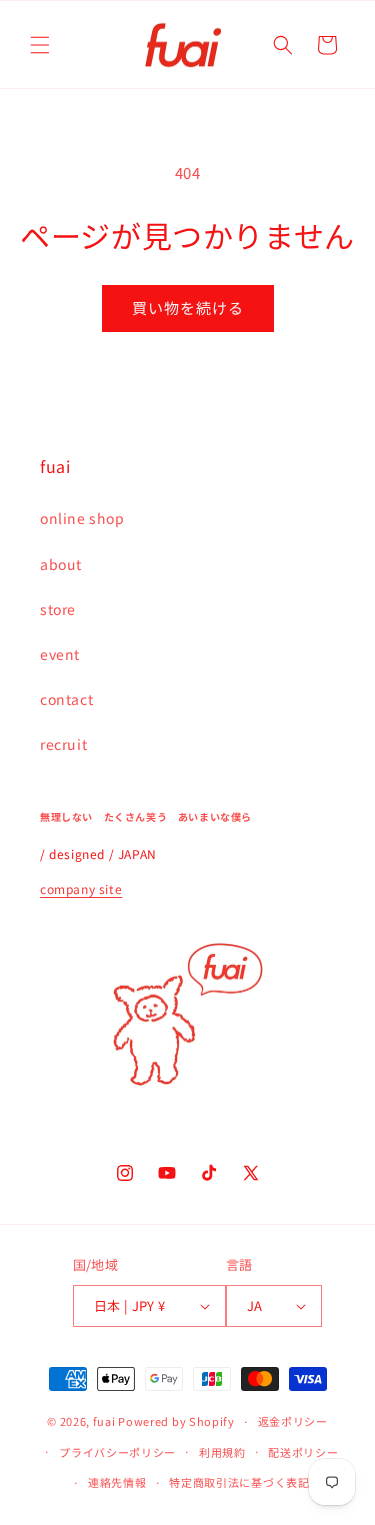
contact (66, 699)
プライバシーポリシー (117, 1452)
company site (81, 888)
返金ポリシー (293, 1421)
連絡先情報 (117, 1482)
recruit (63, 744)
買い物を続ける (188, 307)
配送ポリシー (303, 1452)
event (60, 654)
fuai (104, 1421)
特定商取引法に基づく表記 (239, 1482)
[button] (40, 45)
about (61, 564)
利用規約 (222, 1452)
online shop (82, 518)
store (58, 609)
